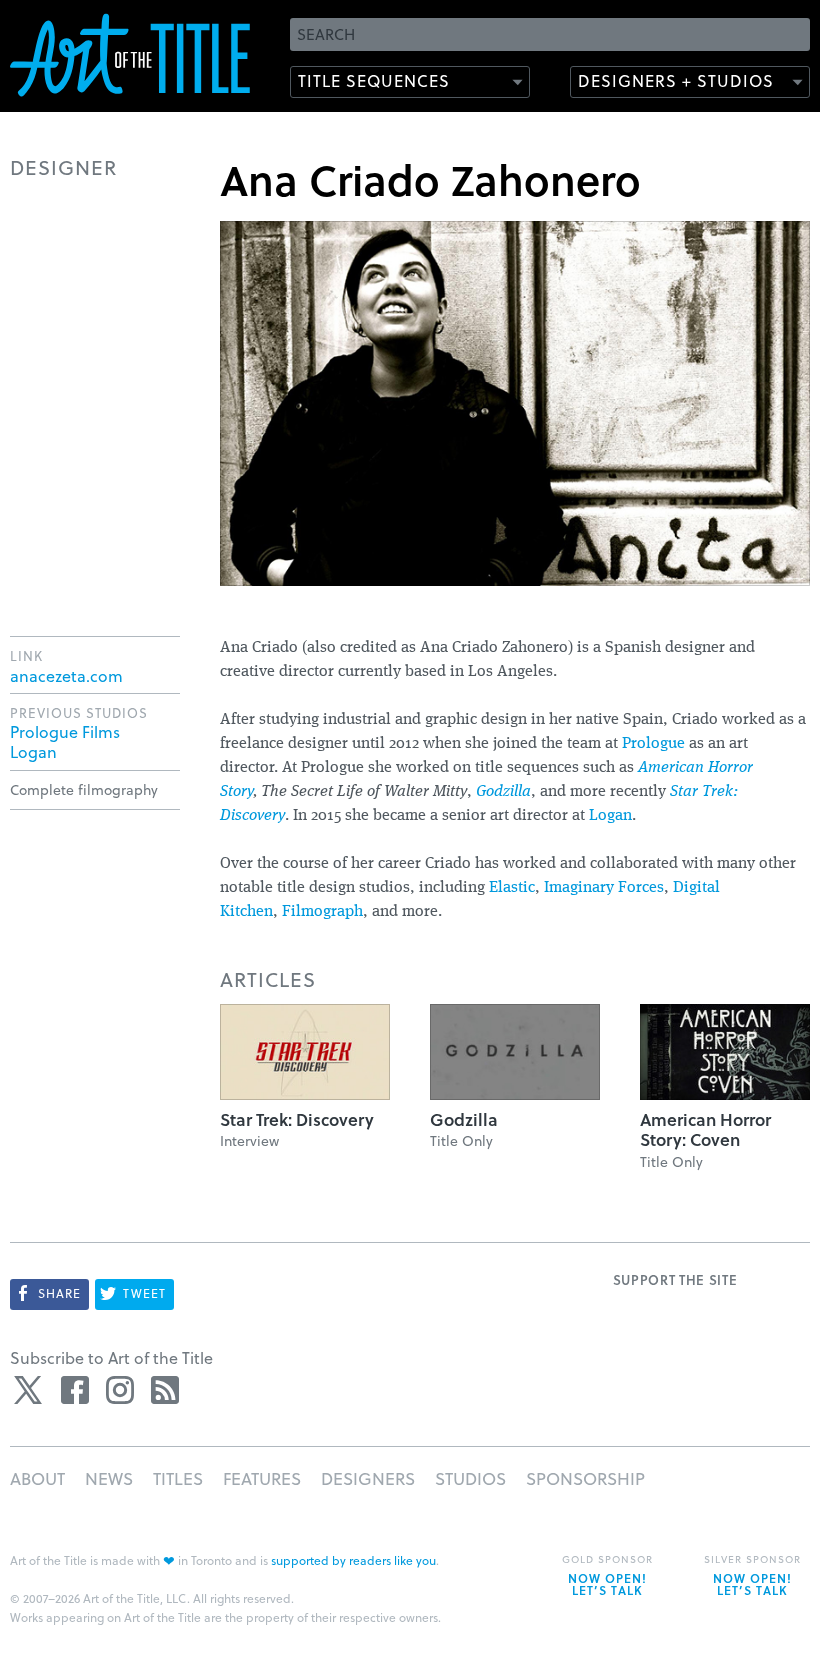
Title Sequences (374, 80)
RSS (165, 1390)
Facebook (75, 1390)
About (37, 1478)
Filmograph (322, 912)
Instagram (120, 1390)
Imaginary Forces (604, 888)
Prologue (653, 744)
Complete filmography (84, 789)
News (109, 1478)
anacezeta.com (66, 676)
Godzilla (503, 792)
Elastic (512, 888)
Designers (368, 1478)
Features (262, 1478)
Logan (610, 816)
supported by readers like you (353, 1560)
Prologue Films (65, 731)
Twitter (30, 1390)
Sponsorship (585, 1478)
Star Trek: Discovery (297, 1119)
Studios (470, 1478)
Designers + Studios (676, 80)
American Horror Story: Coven (705, 1129)
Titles (178, 1478)
